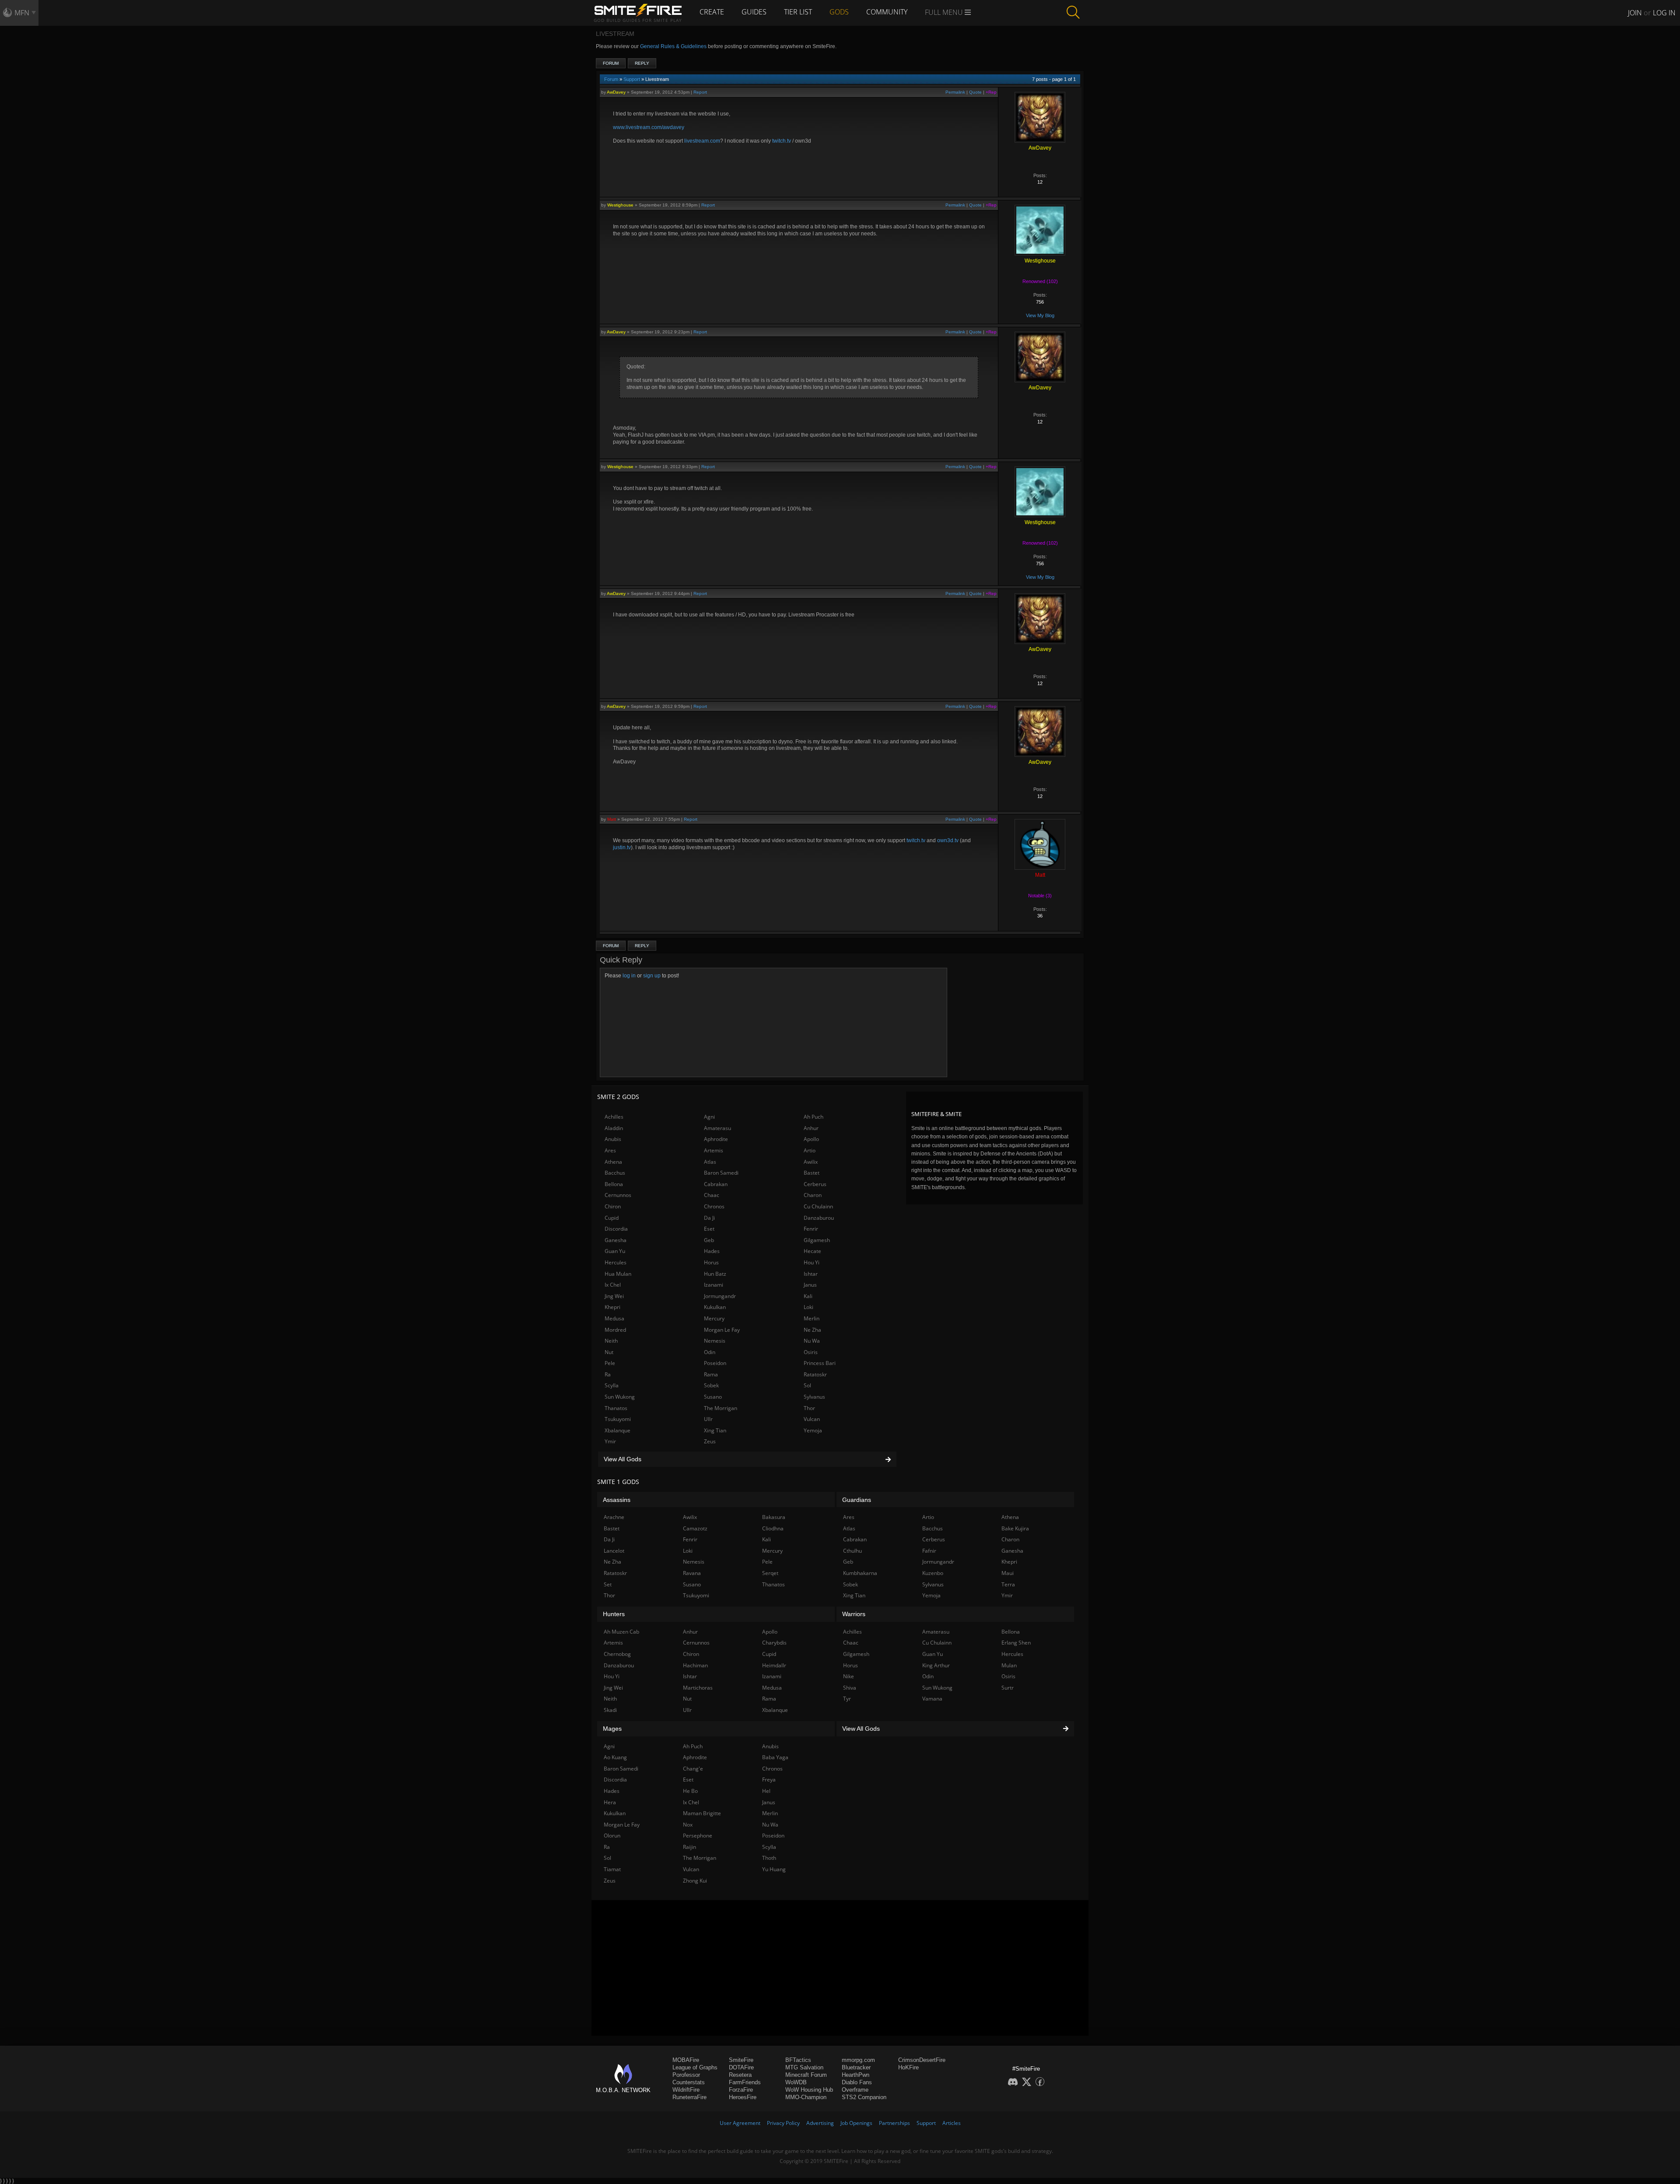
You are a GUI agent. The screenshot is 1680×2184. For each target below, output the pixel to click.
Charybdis (774, 1643)
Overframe (855, 2090)
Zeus (710, 1441)
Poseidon (715, 1363)
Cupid (612, 1218)
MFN (22, 13)
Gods (839, 12)
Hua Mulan (618, 1274)
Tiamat (612, 1869)
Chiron (613, 1206)
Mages (612, 1729)
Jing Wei (614, 1296)
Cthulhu (852, 1551)
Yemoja (813, 1430)
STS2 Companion (864, 2097)
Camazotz (695, 1528)
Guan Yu (615, 1251)
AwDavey (616, 92)
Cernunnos (618, 1195)
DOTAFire (741, 2067)
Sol (807, 1385)
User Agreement (740, 2123)
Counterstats (689, 2082)
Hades (712, 1251)
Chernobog (617, 1654)
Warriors (854, 1614)
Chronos (714, 1206)
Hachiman (695, 1665)
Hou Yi (812, 1262)
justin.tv (622, 847)
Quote (975, 92)
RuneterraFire (689, 2097)
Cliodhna (773, 1528)
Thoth (769, 1858)
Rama (711, 1374)
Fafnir (929, 1551)
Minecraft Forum (806, 2075)
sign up (652, 976)
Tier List (798, 12)
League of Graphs (695, 2067)
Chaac (712, 1195)
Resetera (740, 2075)
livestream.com (702, 141)
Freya (769, 1780)
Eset (709, 1229)
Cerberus (815, 1184)
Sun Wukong (620, 1397)
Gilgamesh (817, 1240)
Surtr (1008, 1688)
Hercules (616, 1262)
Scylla (612, 1385)
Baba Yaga (775, 1757)
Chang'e (693, 1769)
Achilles (614, 1117)
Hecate (812, 1251)
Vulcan (812, 1419)
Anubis (613, 1139)
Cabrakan (716, 1184)
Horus (711, 1262)
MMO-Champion (806, 2097)
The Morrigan (721, 1408)
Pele (610, 1363)
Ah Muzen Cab (621, 1632)
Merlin (812, 1318)
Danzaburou (819, 1218)
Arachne (614, 1517)
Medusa (614, 1318)
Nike (849, 1676)
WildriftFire (686, 2090)
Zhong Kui (695, 1881)
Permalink (955, 92)
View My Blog (1040, 315)
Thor (809, 1408)
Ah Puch (814, 1117)
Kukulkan (715, 1307)
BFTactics (798, 2060)
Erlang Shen (1016, 1643)
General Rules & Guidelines (673, 46)
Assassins (617, 1500)
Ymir (610, 1441)
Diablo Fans (857, 2082)
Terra (1008, 1584)
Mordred (615, 1330)
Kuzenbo (933, 1573)
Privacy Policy (783, 2123)
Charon (813, 1195)
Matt (612, 819)
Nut (609, 1352)
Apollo (811, 1139)
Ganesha (616, 1240)
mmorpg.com (858, 2060)
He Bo (690, 1791)
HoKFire (908, 2067)
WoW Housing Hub (809, 2090)
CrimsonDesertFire (922, 2060)
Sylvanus (814, 1397)
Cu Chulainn (818, 1206)
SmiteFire (741, 2060)
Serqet (770, 1573)
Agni (709, 1117)
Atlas (710, 1162)
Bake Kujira (1015, 1528)
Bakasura (774, 1517)
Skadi (610, 1710)
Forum (611, 63)
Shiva (850, 1688)
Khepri (612, 1307)
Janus (810, 1285)
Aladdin (614, 1128)
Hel (766, 1791)
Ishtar (811, 1274)
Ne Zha (812, 1330)
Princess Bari (820, 1363)
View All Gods (623, 1459)
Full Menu (945, 12)
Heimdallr (774, 1665)
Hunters (614, 1614)
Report (700, 92)
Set (608, 1584)
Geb (709, 1240)
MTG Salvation (804, 2067)
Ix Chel (613, 1285)
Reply (642, 63)
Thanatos (616, 1408)
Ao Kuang (615, 1757)
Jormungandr (720, 1296)
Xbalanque (618, 1430)
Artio (810, 1150)
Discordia (616, 1229)
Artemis (714, 1150)
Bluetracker (856, 2067)
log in (629, 976)
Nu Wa (812, 1341)
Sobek (711, 1385)
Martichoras (698, 1688)
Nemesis (715, 1341)
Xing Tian (715, 1430)
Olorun (612, 1836)
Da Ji (709, 1218)
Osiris (811, 1352)
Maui (1008, 1573)
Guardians (857, 1500)
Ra (608, 1374)
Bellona (614, 1184)
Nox (688, 1825)
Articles (952, 2123)
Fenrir (811, 1229)
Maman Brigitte (702, 1813)
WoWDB (796, 2082)
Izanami (714, 1285)
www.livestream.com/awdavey (649, 127)
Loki (808, 1307)
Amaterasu (717, 1128)
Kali (808, 1296)
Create (712, 12)
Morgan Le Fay (722, 1330)
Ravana (692, 1573)
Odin (710, 1352)
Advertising (820, 2123)
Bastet (812, 1173)
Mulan (1009, 1665)
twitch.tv (782, 141)
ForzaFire (741, 2090)
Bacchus (615, 1173)
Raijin (689, 1847)
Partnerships (894, 2123)
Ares (610, 1150)
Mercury (714, 1318)
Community (887, 12)
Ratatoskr (815, 1374)
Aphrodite (716, 1139)
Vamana (932, 1699)
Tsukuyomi (618, 1419)
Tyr (847, 1699)
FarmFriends (745, 2082)
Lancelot (614, 1551)
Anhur (811, 1128)
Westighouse (620, 205)
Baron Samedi (721, 1173)
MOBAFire (686, 2060)
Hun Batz (715, 1274)
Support (632, 79)
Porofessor (686, 2075)
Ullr (708, 1419)
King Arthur (936, 1665)
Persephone (698, 1836)
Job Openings (856, 2123)
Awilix (811, 1162)
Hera (610, 1802)
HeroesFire (743, 2097)
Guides (754, 12)
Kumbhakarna (860, 1573)
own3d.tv (948, 840)
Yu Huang (774, 1869)
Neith (611, 1341)
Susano (713, 1397)
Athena (613, 1162)
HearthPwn (856, 2075)
